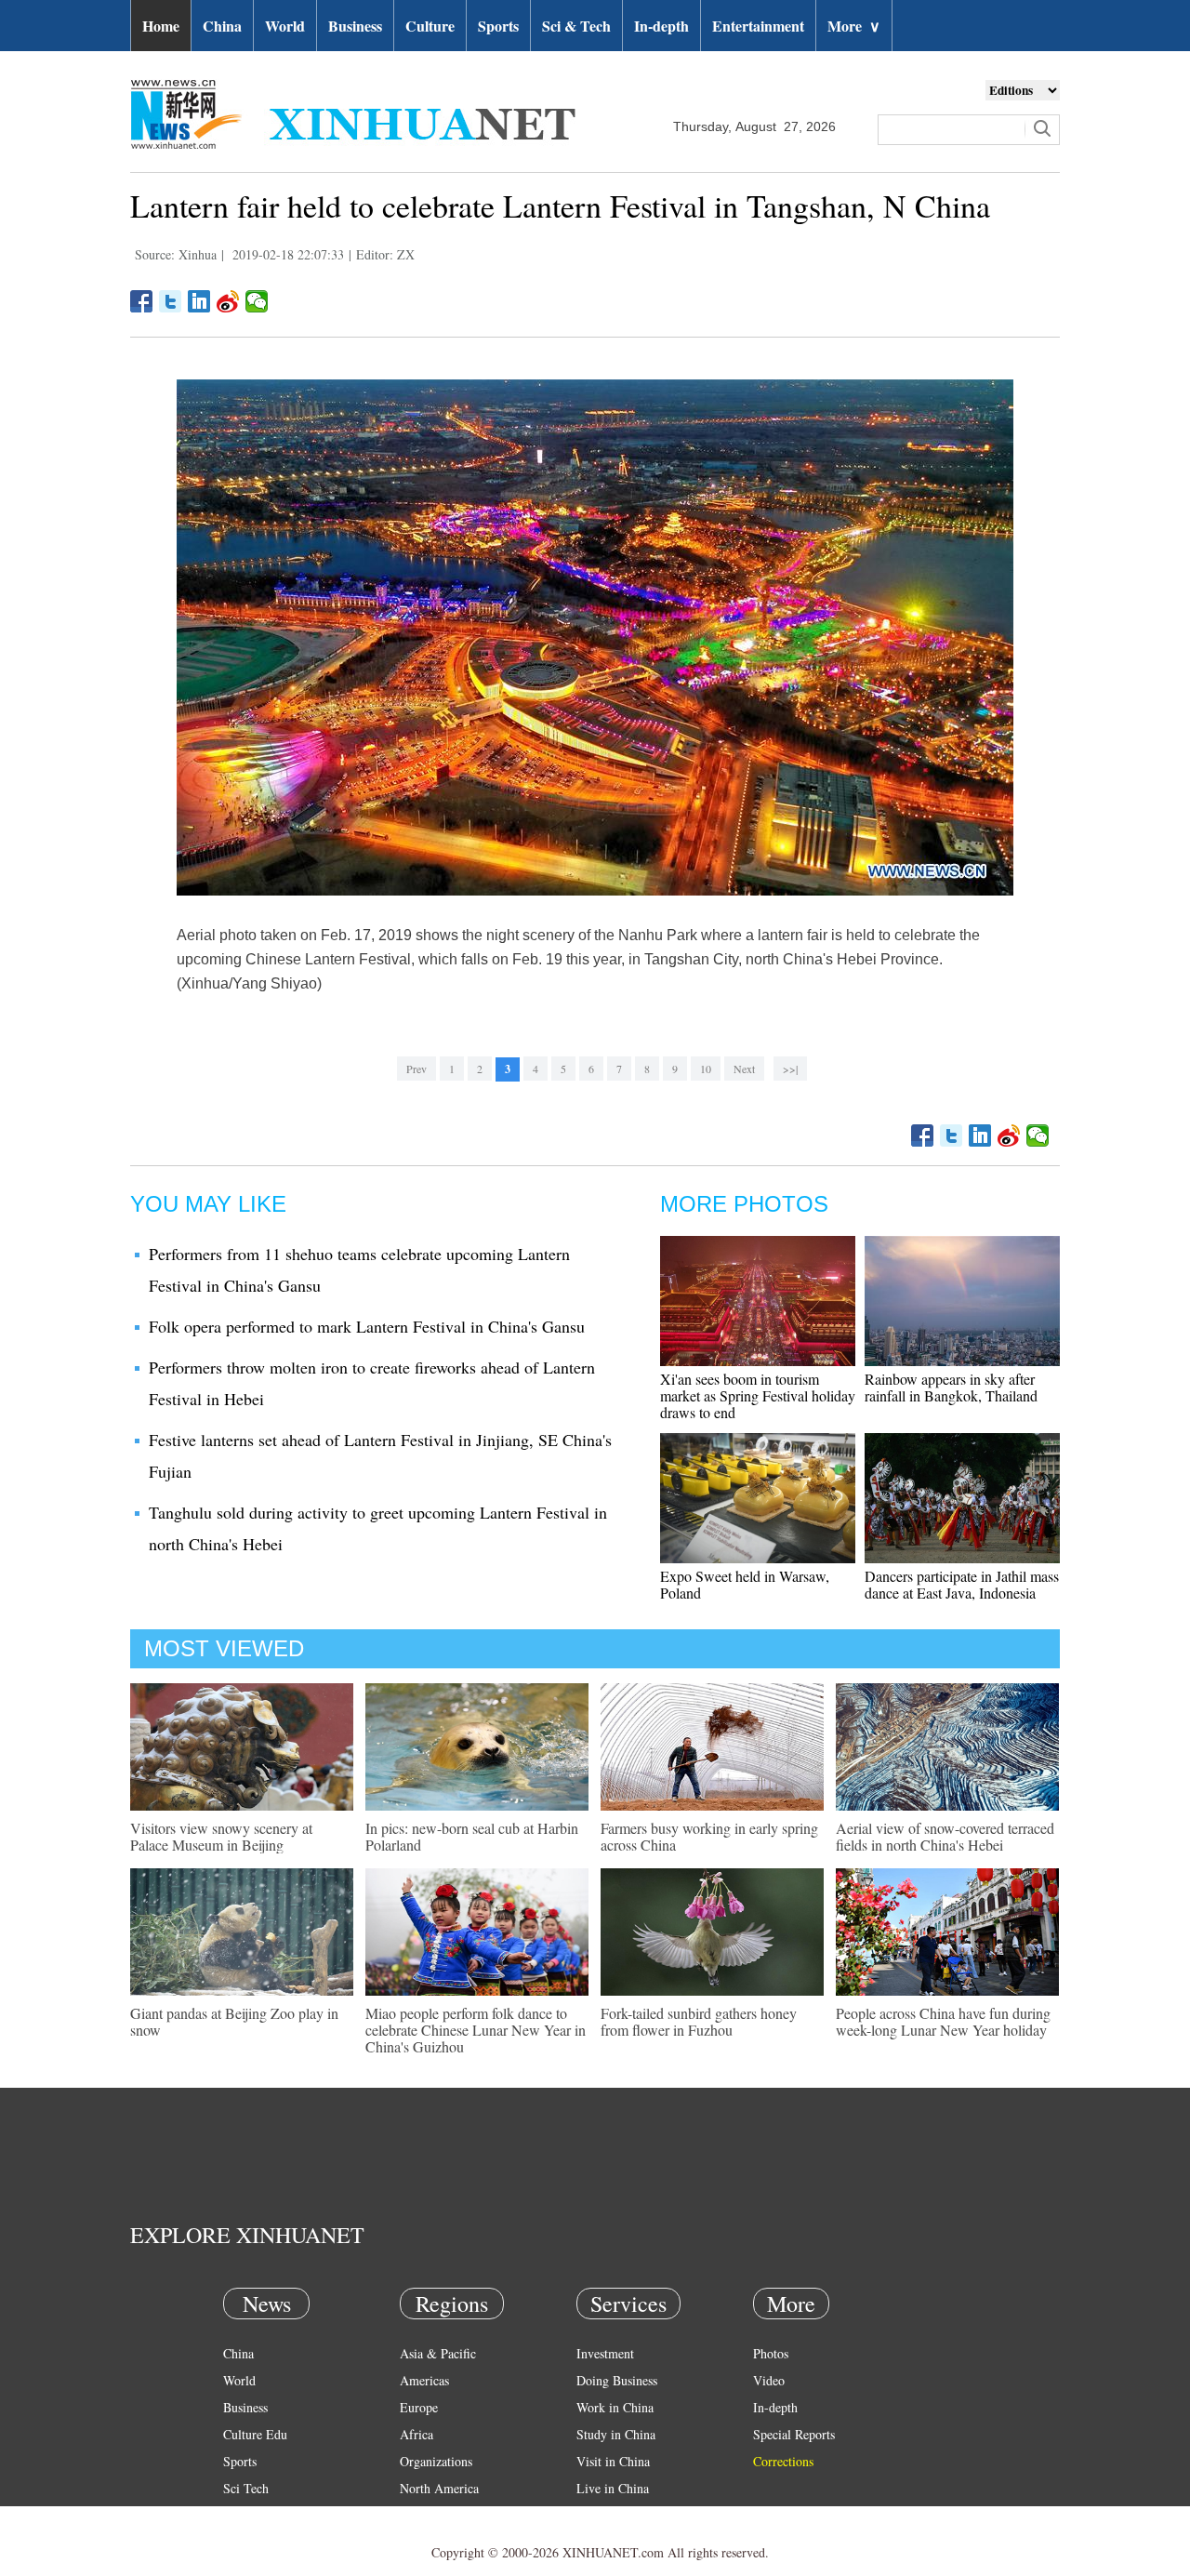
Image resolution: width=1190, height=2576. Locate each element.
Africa (416, 2434)
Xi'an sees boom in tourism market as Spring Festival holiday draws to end (758, 1395)
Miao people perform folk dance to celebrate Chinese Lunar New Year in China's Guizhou (476, 2030)
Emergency (606, 2515)
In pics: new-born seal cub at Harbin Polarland (472, 1836)
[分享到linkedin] (199, 301)
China (222, 26)
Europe (419, 2407)
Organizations (436, 2461)
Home (161, 26)
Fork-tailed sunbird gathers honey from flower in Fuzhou (699, 2021)
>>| (790, 1069)
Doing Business (617, 2380)
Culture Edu (255, 2434)
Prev (416, 1069)
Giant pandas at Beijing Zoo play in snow (234, 2021)
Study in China (616, 2434)
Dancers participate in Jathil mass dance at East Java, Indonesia (962, 1584)
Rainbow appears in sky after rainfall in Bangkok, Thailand (951, 1387)
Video (769, 2380)
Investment (605, 2353)
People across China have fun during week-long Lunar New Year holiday (943, 2021)
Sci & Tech (576, 26)
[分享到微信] (257, 301)
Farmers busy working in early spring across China (709, 1836)
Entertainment (758, 26)
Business (355, 26)
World (285, 26)
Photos (771, 2353)
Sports (498, 26)
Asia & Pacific (438, 2353)
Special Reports (794, 2434)
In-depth (661, 26)
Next (744, 1069)
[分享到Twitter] (171, 301)
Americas (424, 2380)
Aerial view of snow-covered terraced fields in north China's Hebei (945, 1836)
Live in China (613, 2488)
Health (240, 2515)
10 (706, 1069)
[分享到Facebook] (142, 301)
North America (439, 2488)
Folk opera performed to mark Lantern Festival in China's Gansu (367, 1326)
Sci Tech (246, 2488)
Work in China (615, 2407)
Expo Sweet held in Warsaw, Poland (745, 1584)
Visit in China (613, 2461)
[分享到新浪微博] (228, 301)
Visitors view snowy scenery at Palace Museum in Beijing (221, 1836)
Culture (430, 26)
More (854, 26)
